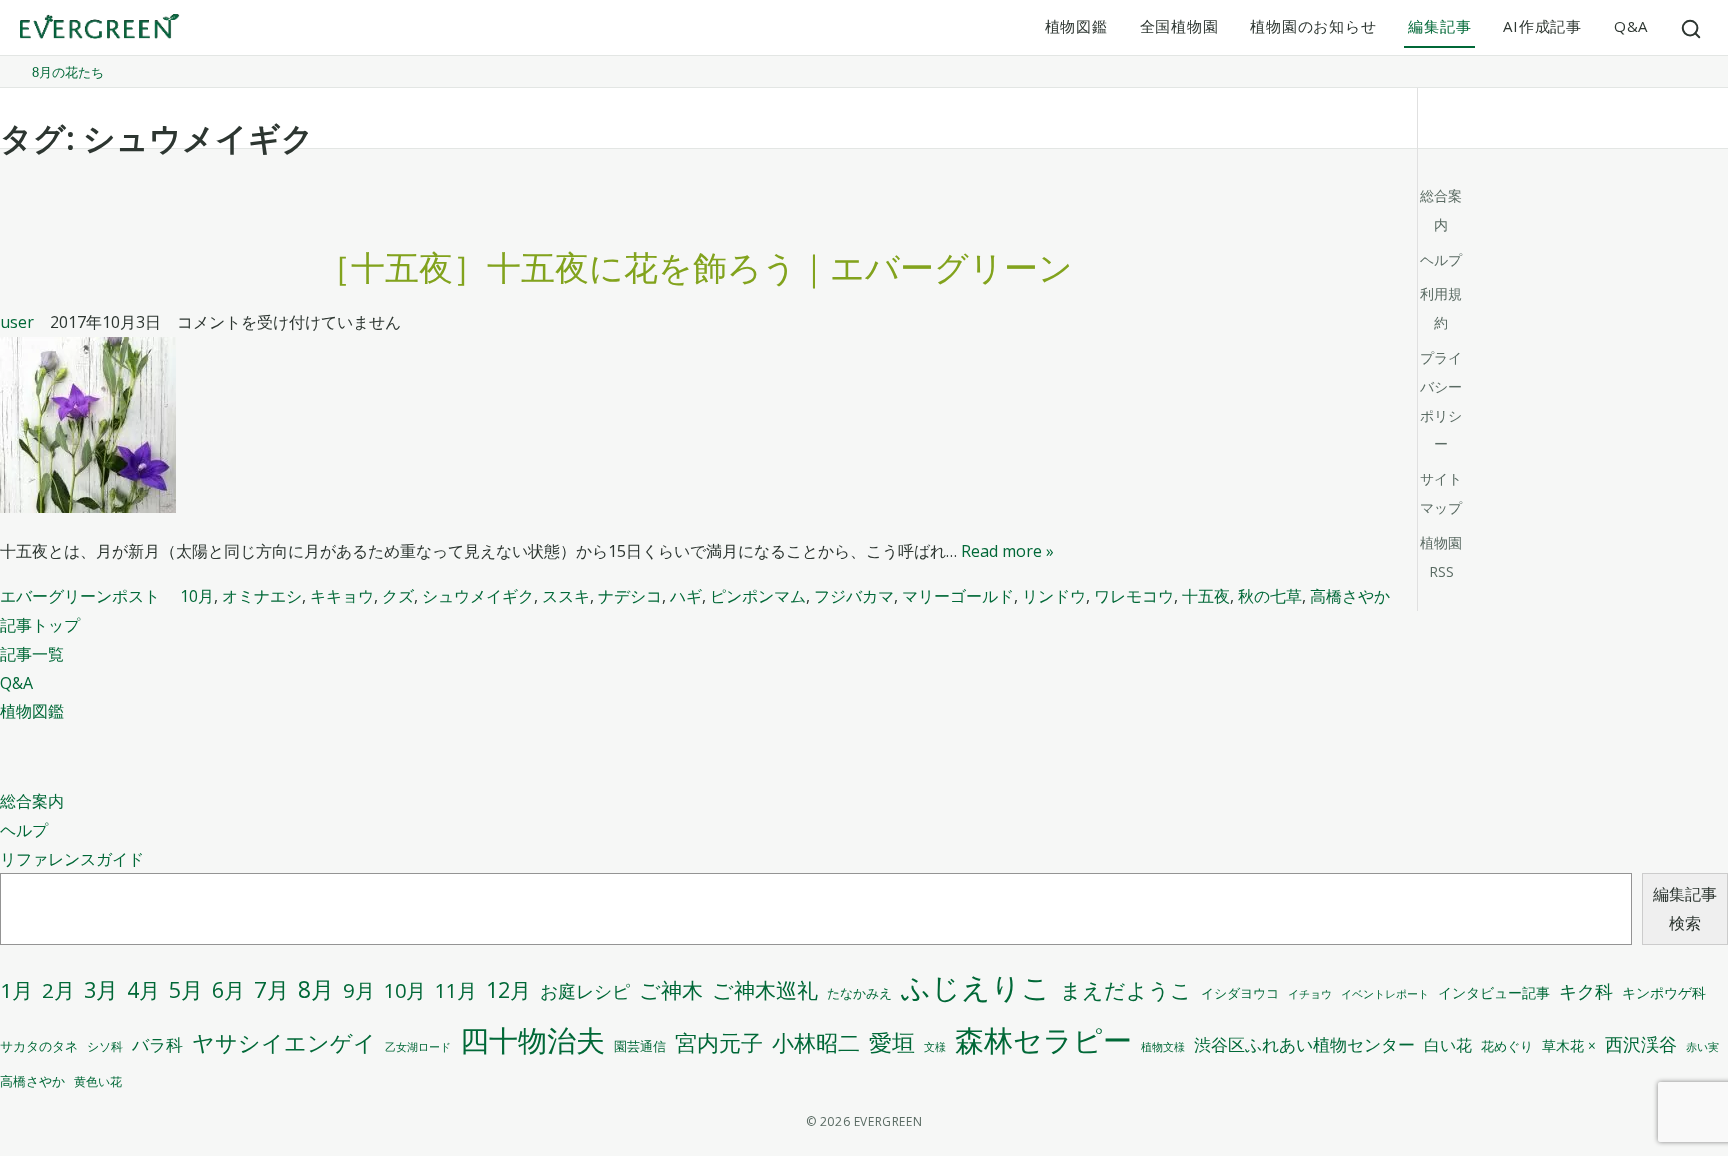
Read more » (1007, 551)
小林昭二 (816, 1042)
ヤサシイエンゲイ (284, 1042)
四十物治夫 (532, 1039)
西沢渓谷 (1641, 1044)
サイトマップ (1441, 493)
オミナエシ (262, 596)
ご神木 (671, 990)
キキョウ (342, 596)
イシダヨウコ (1240, 993)
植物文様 (1163, 1046)
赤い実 (1702, 1046)
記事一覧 (32, 654)
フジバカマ (854, 596)
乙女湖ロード (418, 1047)
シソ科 (105, 1046)
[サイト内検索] (1692, 28)
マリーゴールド (958, 596)
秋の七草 (1270, 596)
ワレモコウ (1134, 596)
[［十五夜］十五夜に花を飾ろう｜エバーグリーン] (695, 429)
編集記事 (1439, 26)
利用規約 (1441, 308)
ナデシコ (630, 596)
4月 (143, 990)
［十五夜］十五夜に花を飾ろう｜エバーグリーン (695, 267)
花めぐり (1507, 1046)
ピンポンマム (758, 596)
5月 (186, 989)
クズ (398, 596)
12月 (508, 989)
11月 (456, 990)
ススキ (566, 596)
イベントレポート (1385, 994)
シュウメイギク (478, 596)
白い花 (1448, 1045)
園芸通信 (640, 1046)
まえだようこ (1126, 990)
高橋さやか (1350, 596)
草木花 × (1569, 1046)
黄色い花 (98, 1081)
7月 (271, 989)
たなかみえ (859, 993)
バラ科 (157, 1044)
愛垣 (892, 1042)
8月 (316, 989)
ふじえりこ (976, 987)
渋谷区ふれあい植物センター (1304, 1044)
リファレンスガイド (72, 859)
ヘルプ (24, 830)
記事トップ (40, 625)
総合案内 (32, 801)
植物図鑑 (1076, 26)
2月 (58, 990)
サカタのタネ (39, 1046)
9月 (359, 990)
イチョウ (1310, 994)
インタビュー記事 (1494, 993)
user (17, 322)
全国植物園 (1179, 26)
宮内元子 (719, 1042)
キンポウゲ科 (1664, 992)
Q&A (1631, 26)
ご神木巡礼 (765, 990)
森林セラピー (1043, 1039)
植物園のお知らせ (1313, 26)
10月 (197, 596)
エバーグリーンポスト (80, 596)
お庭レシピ (585, 991)
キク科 (1586, 991)
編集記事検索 (1685, 908)
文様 (935, 1046)
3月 (101, 989)
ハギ (686, 596)
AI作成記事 (1542, 26)
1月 (16, 990)
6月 (228, 989)
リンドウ (1054, 596)
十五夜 (1206, 596)
